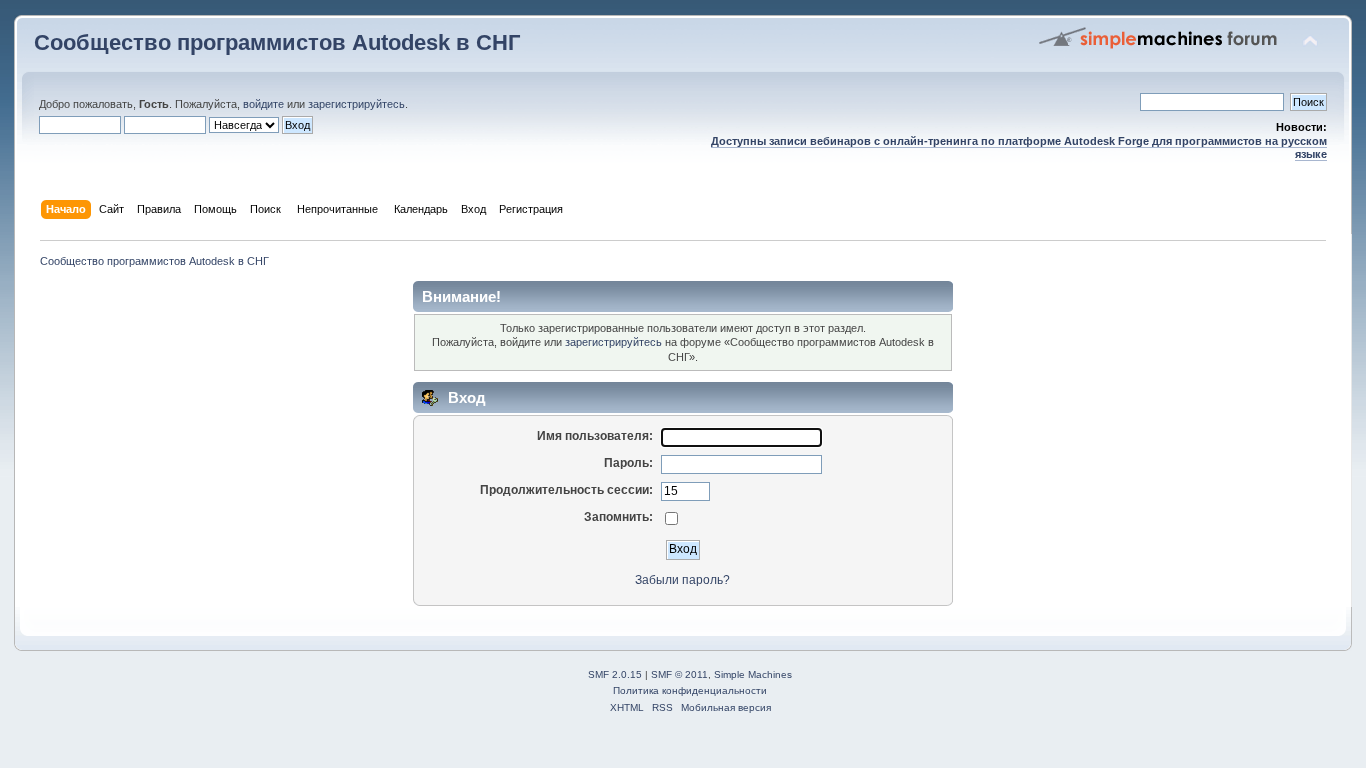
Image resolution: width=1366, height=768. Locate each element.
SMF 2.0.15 (615, 674)
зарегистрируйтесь (356, 104)
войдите (263, 104)
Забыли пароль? (682, 580)
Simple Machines (753, 674)
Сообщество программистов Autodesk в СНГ (277, 42)
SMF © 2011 (679, 674)
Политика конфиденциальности (690, 690)
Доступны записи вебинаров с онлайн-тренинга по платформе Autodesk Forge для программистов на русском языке (1019, 147)
